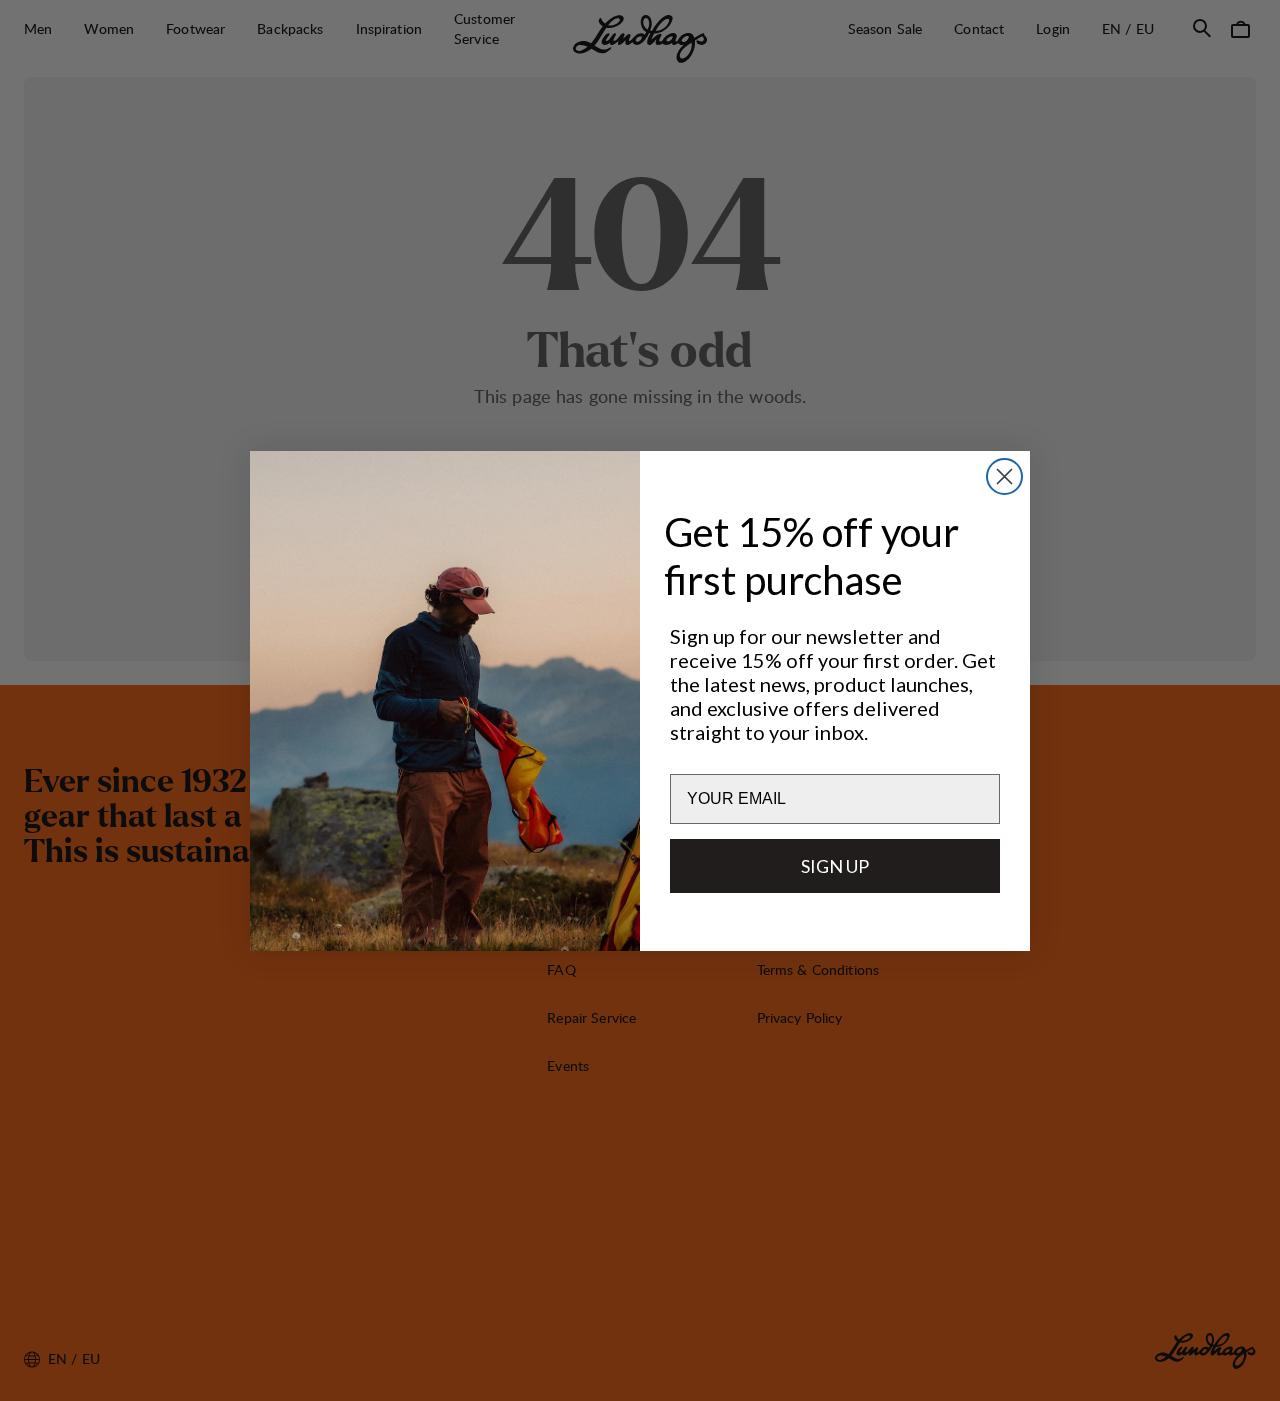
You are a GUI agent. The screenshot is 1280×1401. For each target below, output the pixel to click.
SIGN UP (835, 866)
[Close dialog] (1004, 476)
